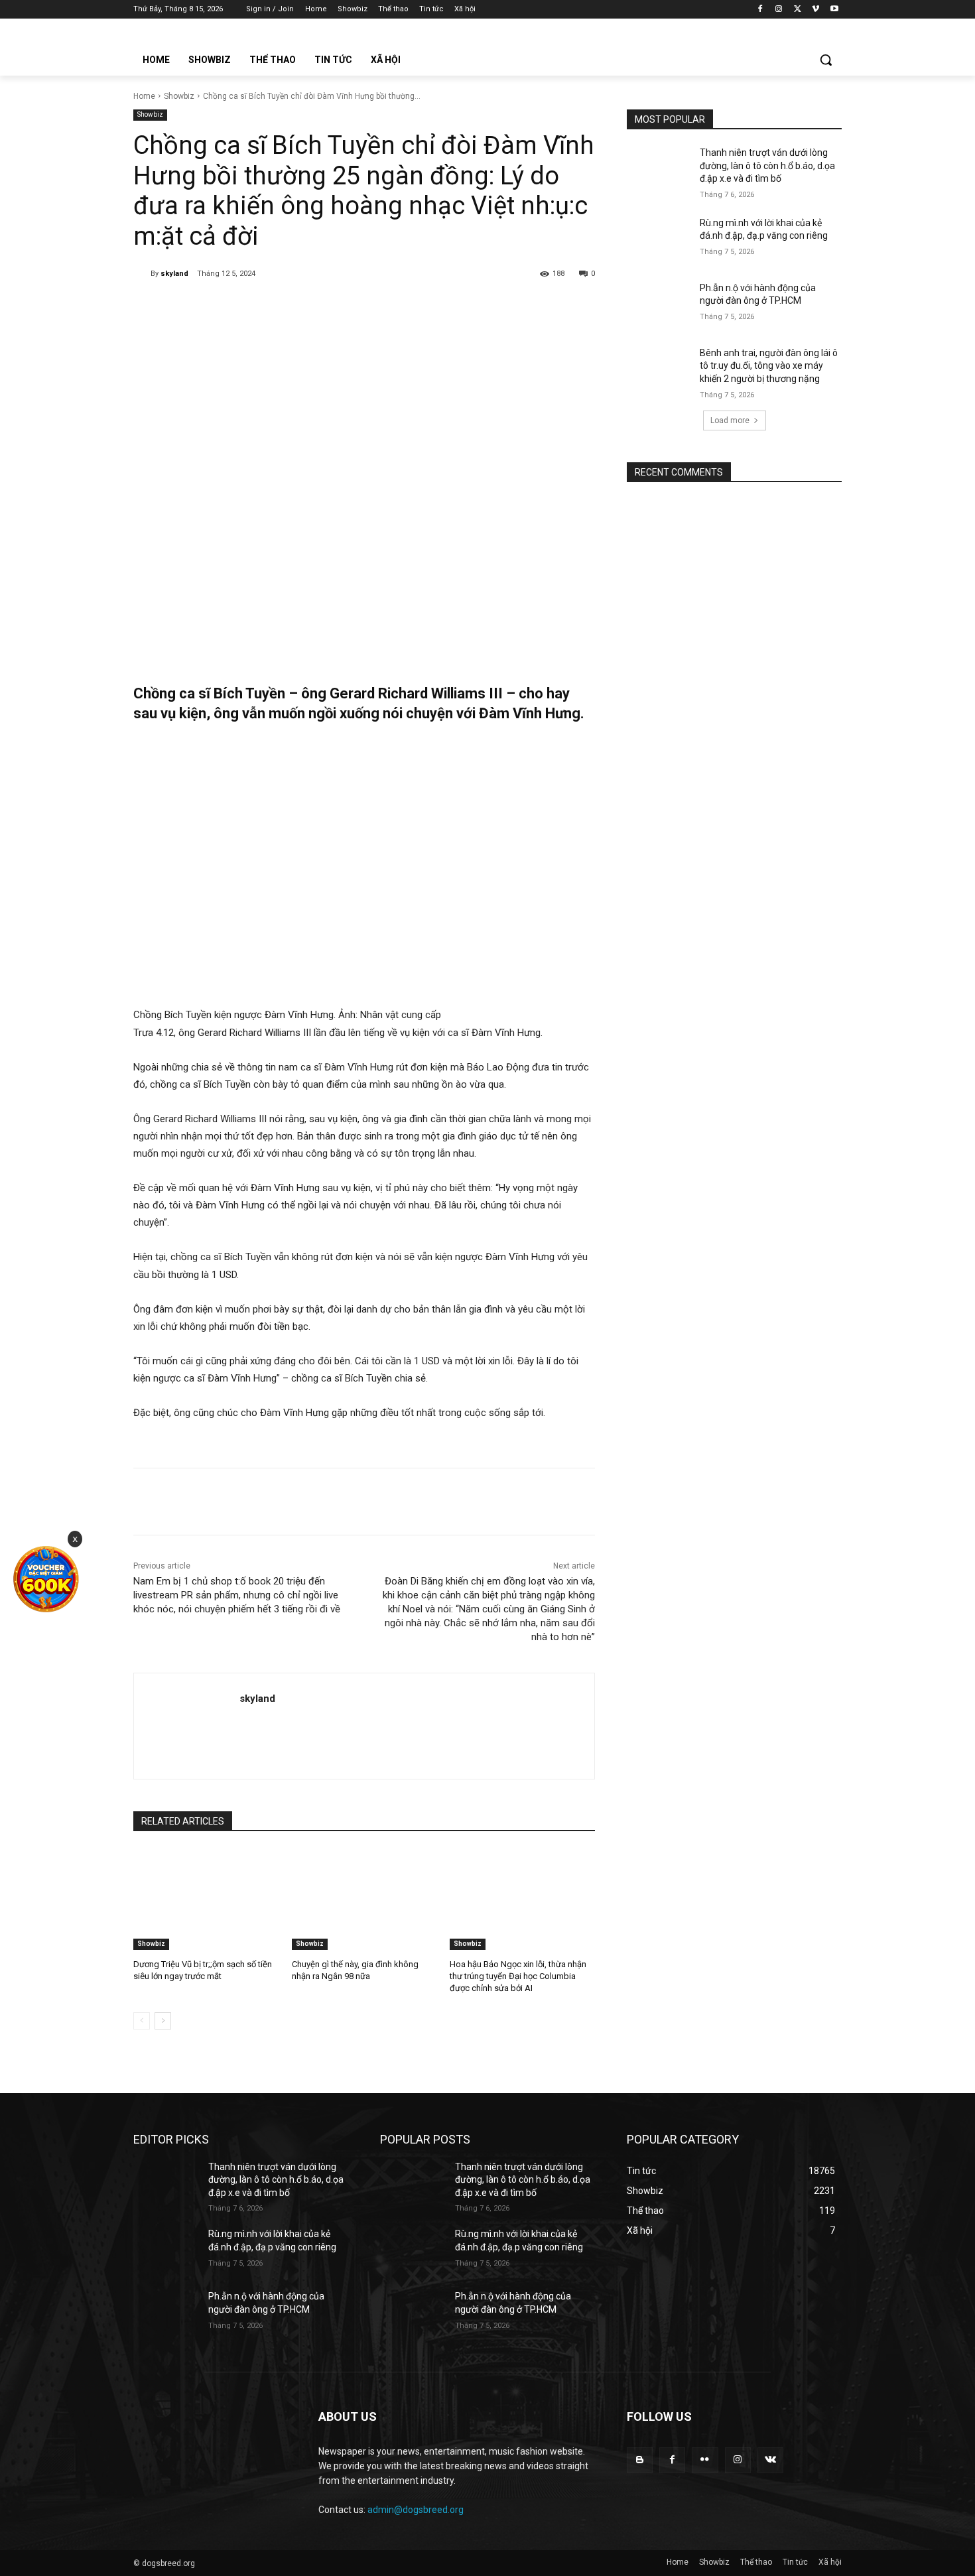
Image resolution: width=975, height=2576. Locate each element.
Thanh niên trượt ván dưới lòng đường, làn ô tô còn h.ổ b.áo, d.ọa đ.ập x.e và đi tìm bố (767, 165)
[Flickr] (705, 2460)
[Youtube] (834, 10)
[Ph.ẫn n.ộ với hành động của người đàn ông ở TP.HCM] (659, 304)
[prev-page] (142, 2021)
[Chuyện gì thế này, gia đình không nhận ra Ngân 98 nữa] (364, 1899)
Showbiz (179, 96)
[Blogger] (640, 2460)
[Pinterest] (288, 308)
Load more (730, 420)
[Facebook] (760, 10)
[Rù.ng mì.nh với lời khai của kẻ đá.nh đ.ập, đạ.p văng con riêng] (659, 239)
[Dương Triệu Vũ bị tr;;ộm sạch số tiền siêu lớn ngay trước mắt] (206, 1899)
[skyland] (142, 274)
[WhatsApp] (318, 308)
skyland (174, 274)
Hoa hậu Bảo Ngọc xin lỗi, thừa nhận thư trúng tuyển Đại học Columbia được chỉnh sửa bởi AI (518, 1976)
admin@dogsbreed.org (416, 2510)
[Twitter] (798, 10)
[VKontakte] (770, 2460)
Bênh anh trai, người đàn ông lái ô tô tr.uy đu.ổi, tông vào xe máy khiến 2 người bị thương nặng (769, 366)
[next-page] (163, 2021)
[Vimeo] (815, 10)
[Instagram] (779, 10)
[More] (350, 308)
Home (144, 96)
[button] (826, 60)
